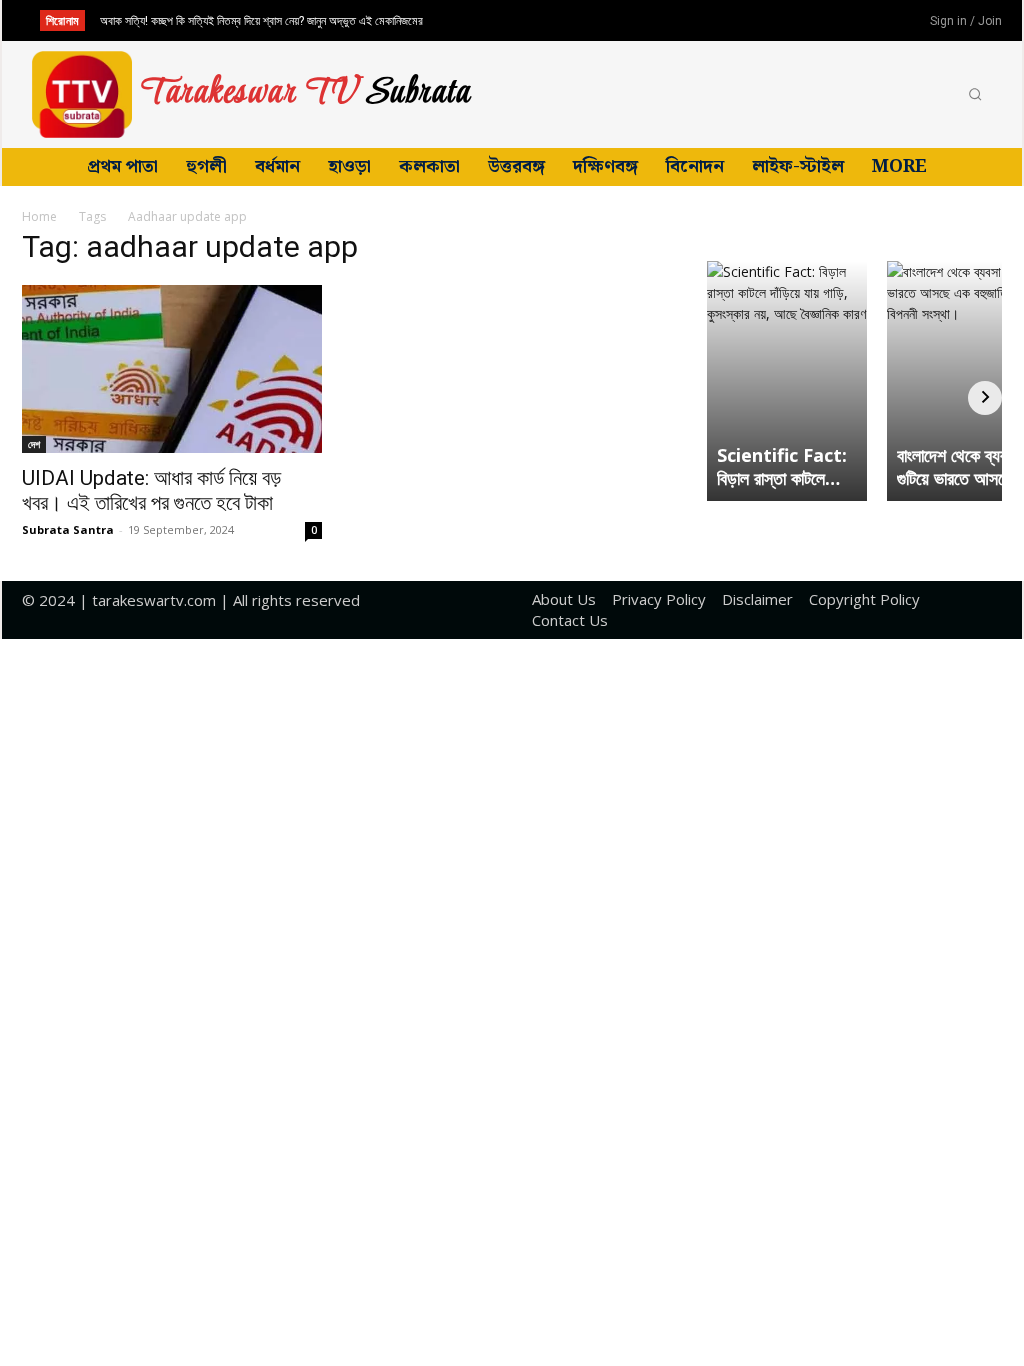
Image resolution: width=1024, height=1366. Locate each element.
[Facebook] (793, 22)
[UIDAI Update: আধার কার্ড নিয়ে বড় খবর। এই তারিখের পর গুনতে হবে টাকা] (172, 369)
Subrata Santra (68, 529)
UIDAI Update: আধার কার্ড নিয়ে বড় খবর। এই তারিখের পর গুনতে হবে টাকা (151, 490)
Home (39, 216)
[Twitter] (859, 22)
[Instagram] (826, 22)
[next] (546, 20)
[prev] (514, 20)
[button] (975, 95)
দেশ (34, 444)
